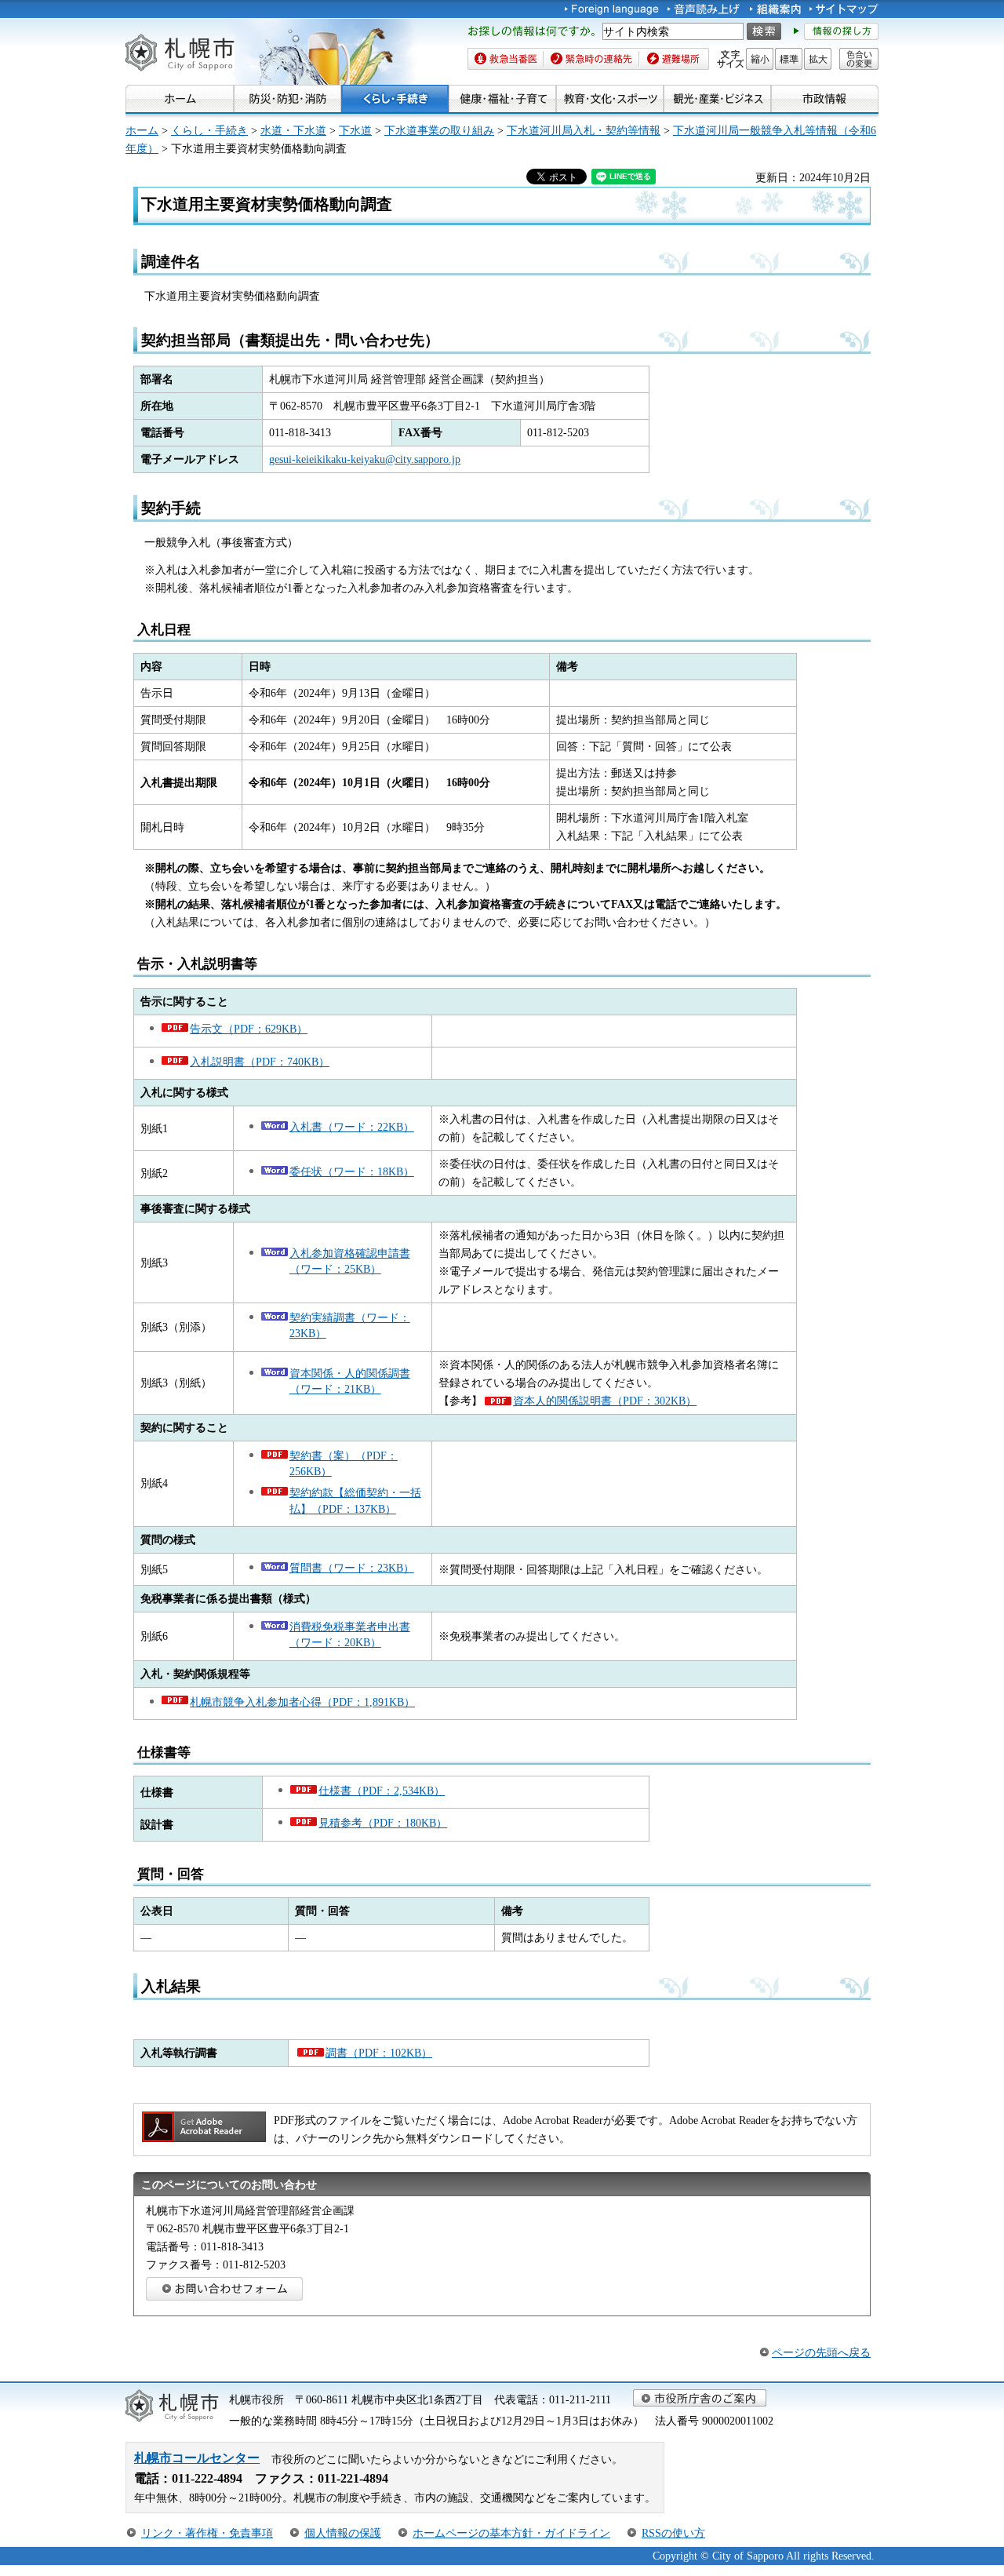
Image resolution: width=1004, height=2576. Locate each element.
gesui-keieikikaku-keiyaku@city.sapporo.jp (365, 459)
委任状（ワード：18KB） (352, 1171)
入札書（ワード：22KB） (352, 1127)
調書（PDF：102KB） (379, 2053)
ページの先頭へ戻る (821, 2352)
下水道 (355, 130)
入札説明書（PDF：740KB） (260, 1062)
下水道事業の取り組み (439, 130)
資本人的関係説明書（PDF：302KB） (605, 1401)
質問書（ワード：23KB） (352, 1568)
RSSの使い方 (673, 2533)
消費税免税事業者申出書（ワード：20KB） (350, 1634)
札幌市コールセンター (197, 2458)
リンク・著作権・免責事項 (207, 2533)
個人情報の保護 (343, 2533)
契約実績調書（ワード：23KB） (350, 1325)
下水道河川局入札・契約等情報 (584, 130)
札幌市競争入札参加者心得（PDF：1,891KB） (302, 1702)
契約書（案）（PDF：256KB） (344, 1463)
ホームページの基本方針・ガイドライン (511, 2533)
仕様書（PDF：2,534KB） (382, 1791)
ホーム (142, 130)
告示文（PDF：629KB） (249, 1029)
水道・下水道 (293, 130)
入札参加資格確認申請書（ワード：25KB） (350, 1261)
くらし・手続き (209, 130)
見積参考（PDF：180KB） (383, 1823)
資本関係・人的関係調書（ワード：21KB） (350, 1381)
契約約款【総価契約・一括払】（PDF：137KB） (355, 1500)
